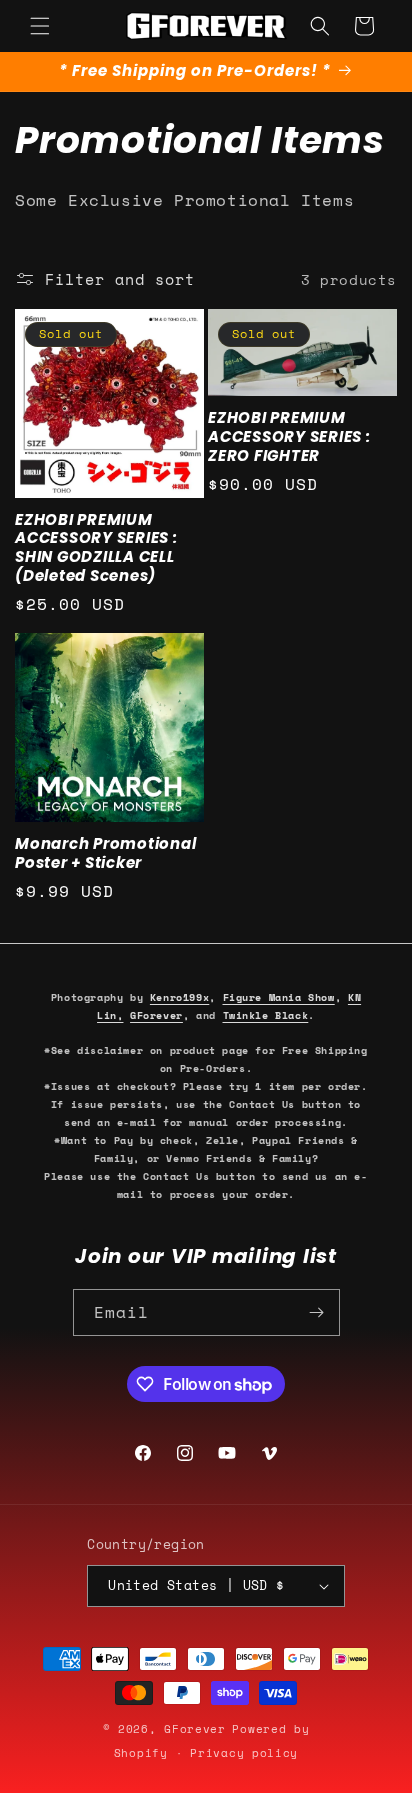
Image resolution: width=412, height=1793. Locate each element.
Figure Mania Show (279, 997)
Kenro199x (179, 997)
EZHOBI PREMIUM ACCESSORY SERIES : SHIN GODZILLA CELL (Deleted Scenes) (96, 548)
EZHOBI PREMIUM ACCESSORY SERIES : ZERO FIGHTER (289, 437)
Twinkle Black (266, 1015)
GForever (156, 1015)
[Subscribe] (317, 1312)
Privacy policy (244, 1753)
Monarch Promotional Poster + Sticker (105, 853)
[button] (40, 26)
